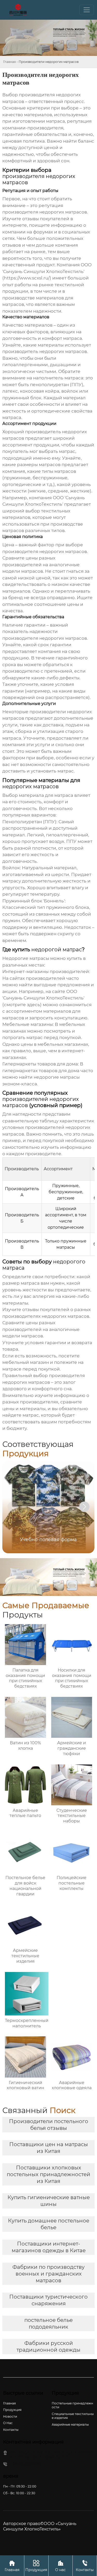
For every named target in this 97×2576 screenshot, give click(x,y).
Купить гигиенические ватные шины (49, 2201)
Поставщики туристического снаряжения (48, 2300)
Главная (9, 62)
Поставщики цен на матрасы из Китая (49, 2148)
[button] (84, 1507)
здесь (33, 1005)
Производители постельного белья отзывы (49, 2125)
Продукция (36, 2566)
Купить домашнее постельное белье (49, 2224)
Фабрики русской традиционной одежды (48, 2346)
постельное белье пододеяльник (48, 2323)
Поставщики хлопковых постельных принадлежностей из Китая (48, 2174)
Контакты (85, 2566)
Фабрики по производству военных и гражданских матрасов (48, 2274)
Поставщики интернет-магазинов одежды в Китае (49, 2247)
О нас (60, 2566)
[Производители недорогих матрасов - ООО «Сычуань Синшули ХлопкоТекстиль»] (18, 10)
